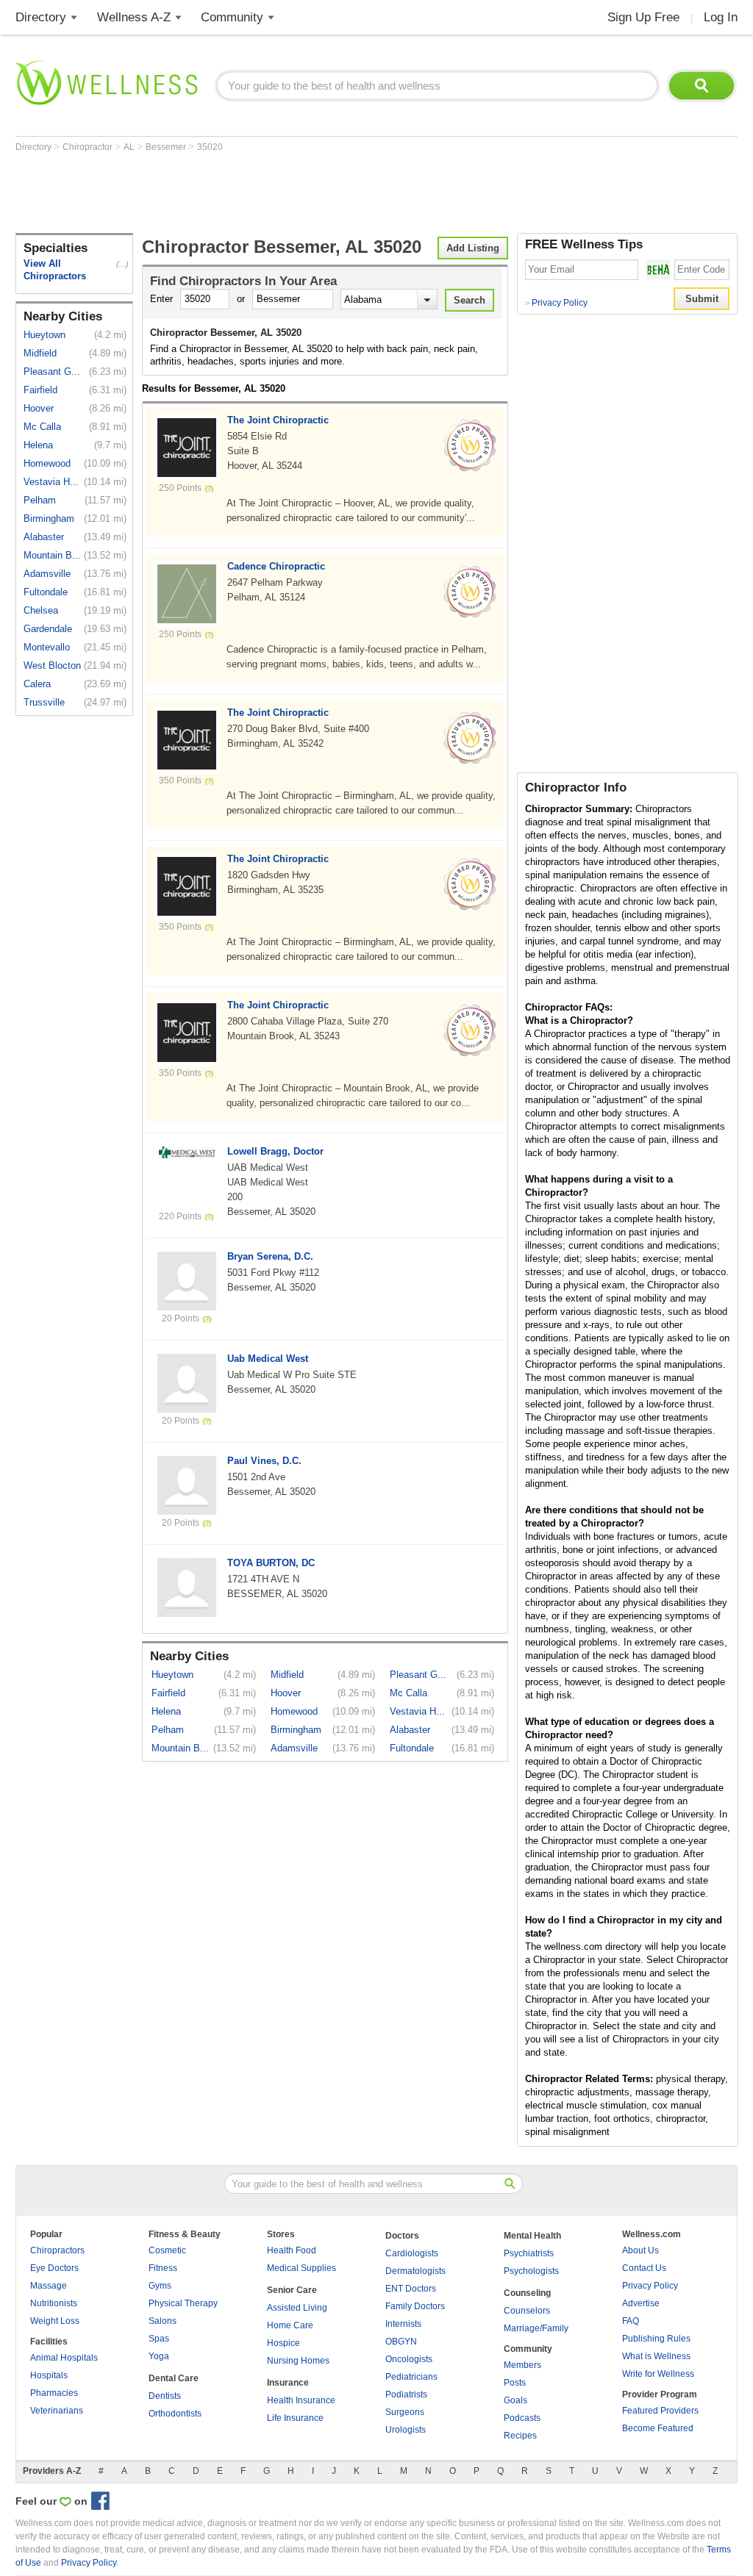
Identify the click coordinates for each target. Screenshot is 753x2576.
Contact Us (644, 2268)
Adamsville (47, 574)
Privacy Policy (556, 303)
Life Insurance (295, 2418)
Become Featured (658, 2428)
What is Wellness (656, 2356)
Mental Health (532, 2236)
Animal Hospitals (64, 2358)
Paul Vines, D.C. (264, 1461)
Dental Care (174, 2378)
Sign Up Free (643, 17)
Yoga (159, 2356)
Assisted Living (297, 2308)
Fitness (163, 2268)
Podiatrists (406, 2394)
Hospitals (49, 2375)
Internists (403, 2324)
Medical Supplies (301, 2268)
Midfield (40, 353)
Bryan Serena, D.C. (270, 1256)
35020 (210, 147)
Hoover (39, 408)
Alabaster (44, 537)
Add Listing (473, 248)
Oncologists (409, 2359)
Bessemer (167, 147)
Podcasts (522, 2418)
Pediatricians (411, 2377)
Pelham (40, 500)
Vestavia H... (51, 482)
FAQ (631, 2321)
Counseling (527, 2293)
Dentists (165, 2396)
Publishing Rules (656, 2339)
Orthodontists (175, 2414)
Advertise (641, 2303)
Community (232, 17)
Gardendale (48, 629)
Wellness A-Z (134, 17)
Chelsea (41, 610)
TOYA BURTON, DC (271, 1563)
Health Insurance (301, 2400)
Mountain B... (52, 555)
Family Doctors (415, 2306)
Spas (159, 2339)
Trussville (44, 702)
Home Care (290, 2325)
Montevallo (47, 647)
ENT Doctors (411, 2289)
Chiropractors (57, 2250)
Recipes (520, 2436)
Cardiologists (412, 2253)
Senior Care (292, 2290)
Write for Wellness (658, 2374)
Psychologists (531, 2271)
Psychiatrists (529, 2253)
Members (522, 2365)
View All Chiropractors (55, 270)
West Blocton (52, 665)
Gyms (160, 2286)
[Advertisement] (283, 193)
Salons (163, 2321)
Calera (37, 684)
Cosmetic (167, 2250)
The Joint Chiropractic (278, 420)
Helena (38, 445)
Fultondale (46, 592)
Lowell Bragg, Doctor (275, 1151)
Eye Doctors (54, 2268)
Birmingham (49, 519)
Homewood (47, 463)
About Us (640, 2250)
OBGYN (401, 2342)
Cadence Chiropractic (276, 566)
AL (130, 147)
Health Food (292, 2250)
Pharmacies (54, 2393)
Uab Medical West (268, 1359)
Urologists (406, 2430)
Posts (515, 2383)
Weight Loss (55, 2321)
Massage (49, 2286)
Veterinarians (57, 2411)
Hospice (283, 2343)
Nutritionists (54, 2303)
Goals (515, 2400)
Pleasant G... (52, 372)
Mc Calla (42, 427)
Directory (41, 17)
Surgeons (405, 2412)
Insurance (288, 2383)
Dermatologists (415, 2271)
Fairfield (40, 390)
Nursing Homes (298, 2361)
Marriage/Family (536, 2328)
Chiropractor (89, 147)
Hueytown (44, 335)
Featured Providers (660, 2411)
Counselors (527, 2311)
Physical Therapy (183, 2303)
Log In (721, 17)
